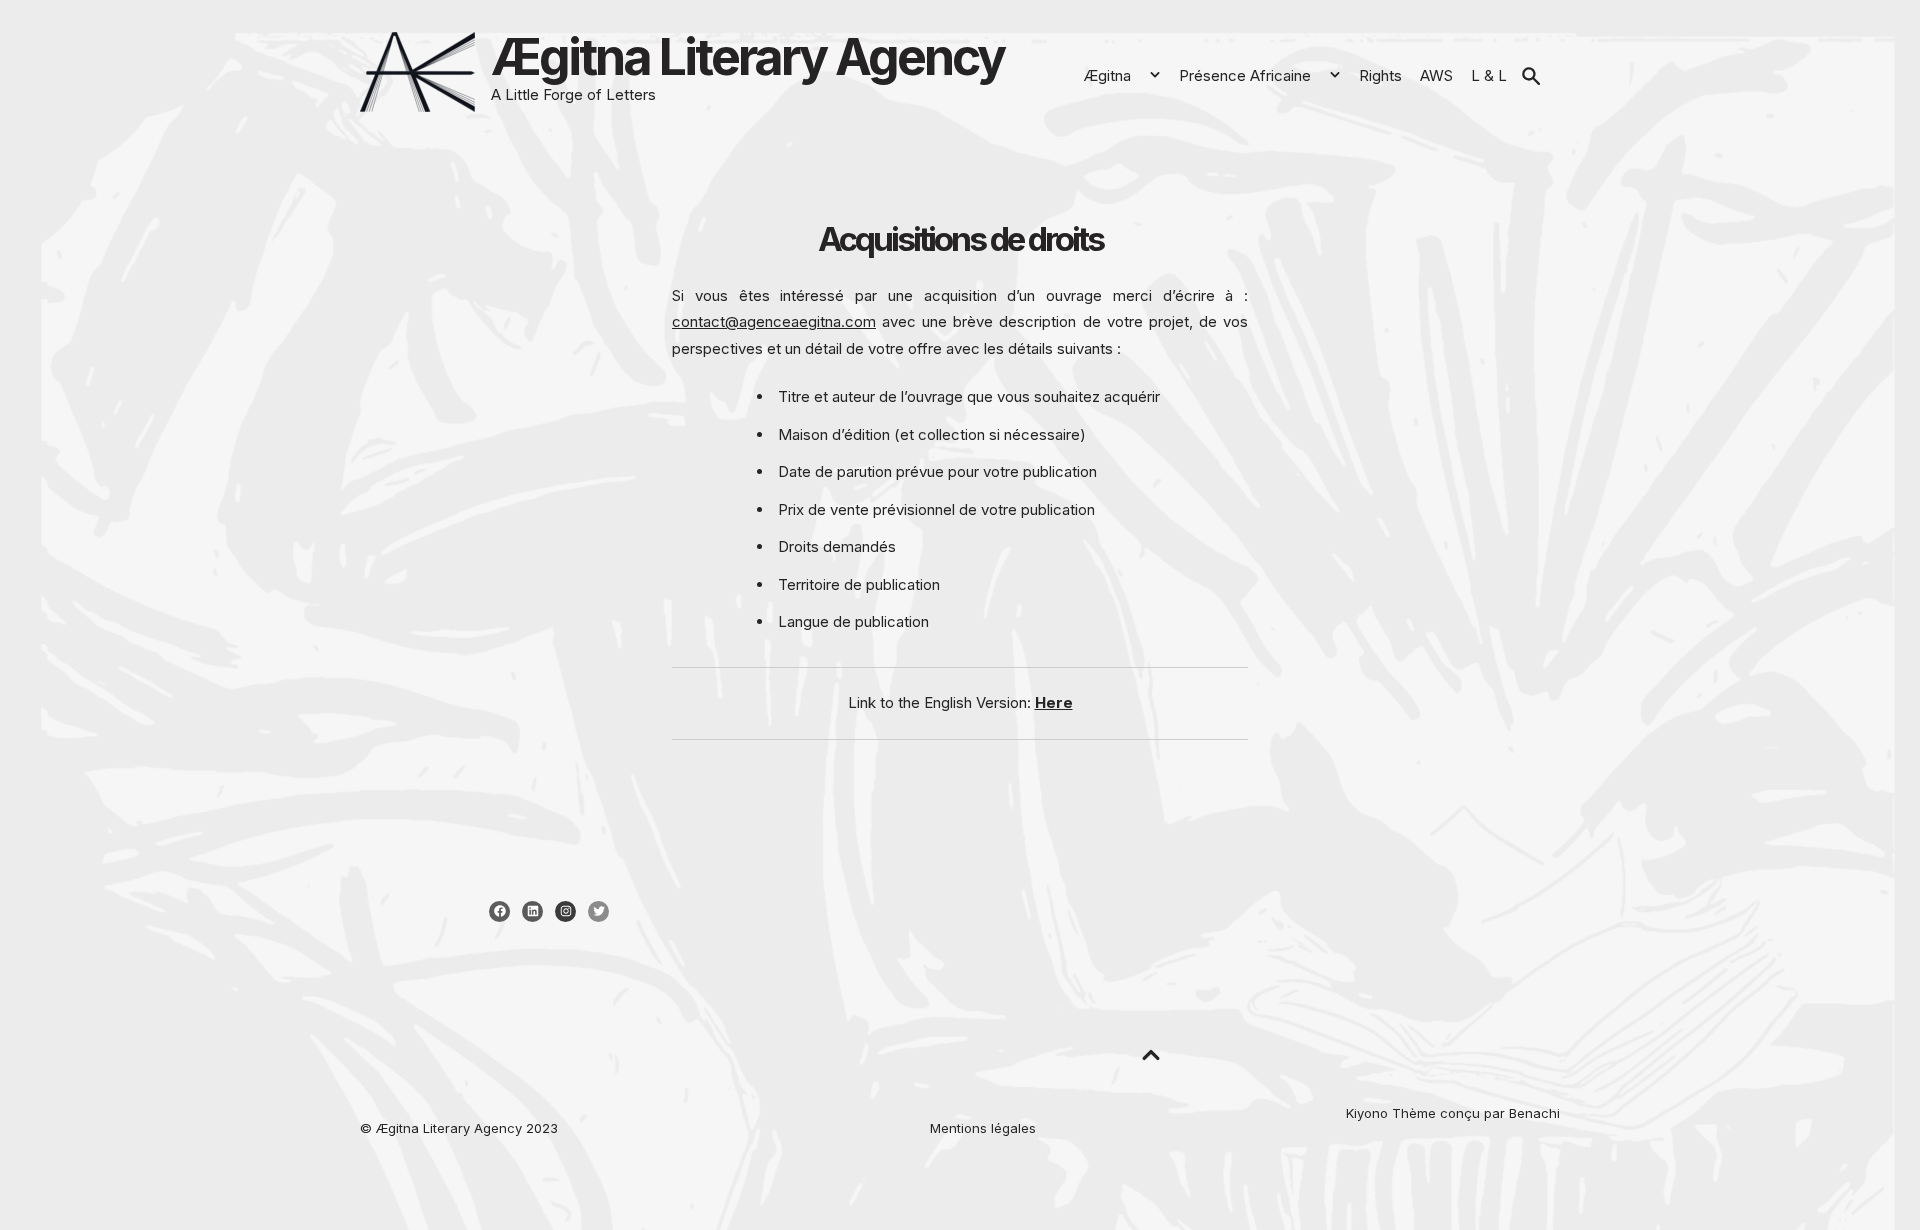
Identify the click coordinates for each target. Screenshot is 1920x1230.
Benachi (1534, 1113)
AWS (1436, 75)
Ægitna (1107, 75)
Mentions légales (983, 1128)
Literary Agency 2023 (488, 1128)
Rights (1380, 75)
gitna (397, 1128)
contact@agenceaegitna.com (774, 321)
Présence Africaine (1245, 75)
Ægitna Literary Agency (747, 57)
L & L (1489, 75)
